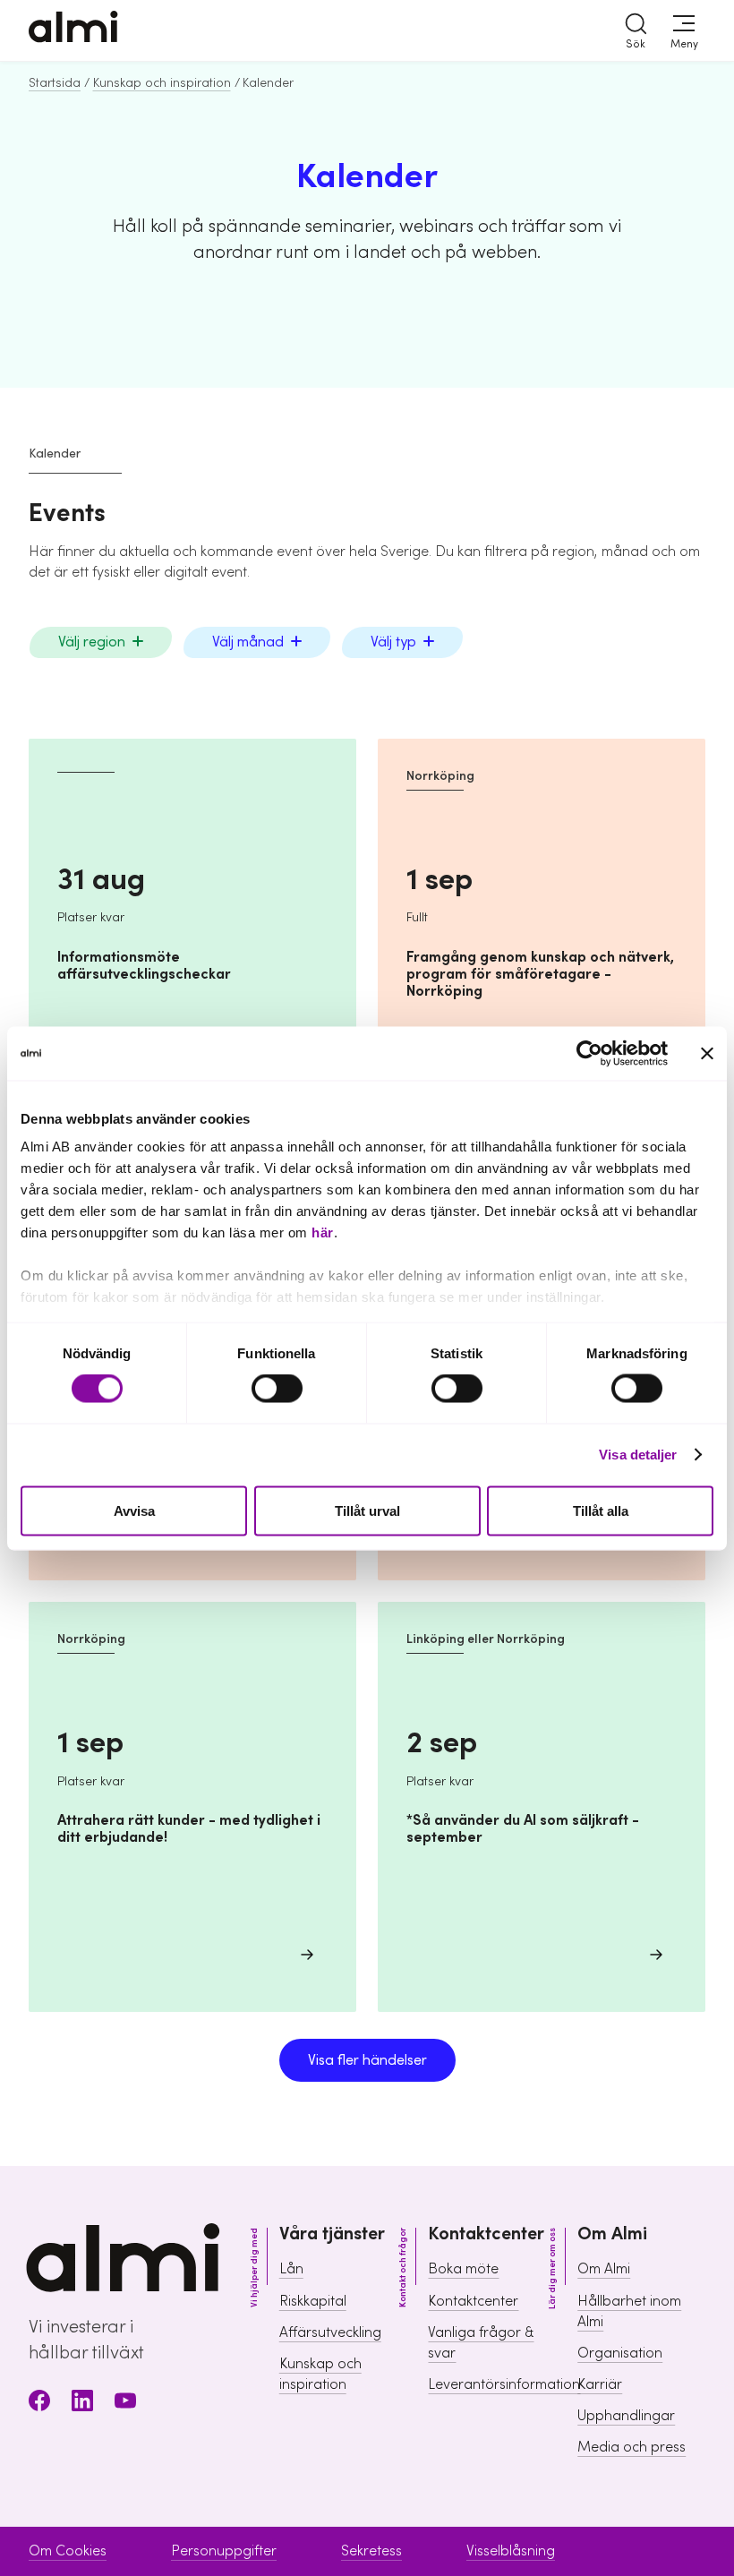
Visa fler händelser (367, 2060)
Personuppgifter (224, 2551)
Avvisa (134, 1510)
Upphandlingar (626, 2416)
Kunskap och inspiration (162, 83)
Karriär (600, 2384)
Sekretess (371, 2551)
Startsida (55, 83)
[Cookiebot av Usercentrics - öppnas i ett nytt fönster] (589, 1053)
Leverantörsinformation (504, 2384)
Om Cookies (68, 2551)
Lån (291, 2269)
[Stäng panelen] (707, 1053)
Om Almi (604, 2269)
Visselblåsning (511, 2551)
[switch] (277, 1389)
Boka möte (463, 2269)
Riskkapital (313, 2301)
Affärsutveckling (330, 2332)
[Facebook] (39, 2404)
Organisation (620, 2353)
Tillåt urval (367, 1510)
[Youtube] (125, 2404)
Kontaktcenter (473, 2301)
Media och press (632, 2447)
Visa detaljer (638, 1455)
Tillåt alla (601, 1510)
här (323, 1232)
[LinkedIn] (82, 2404)
